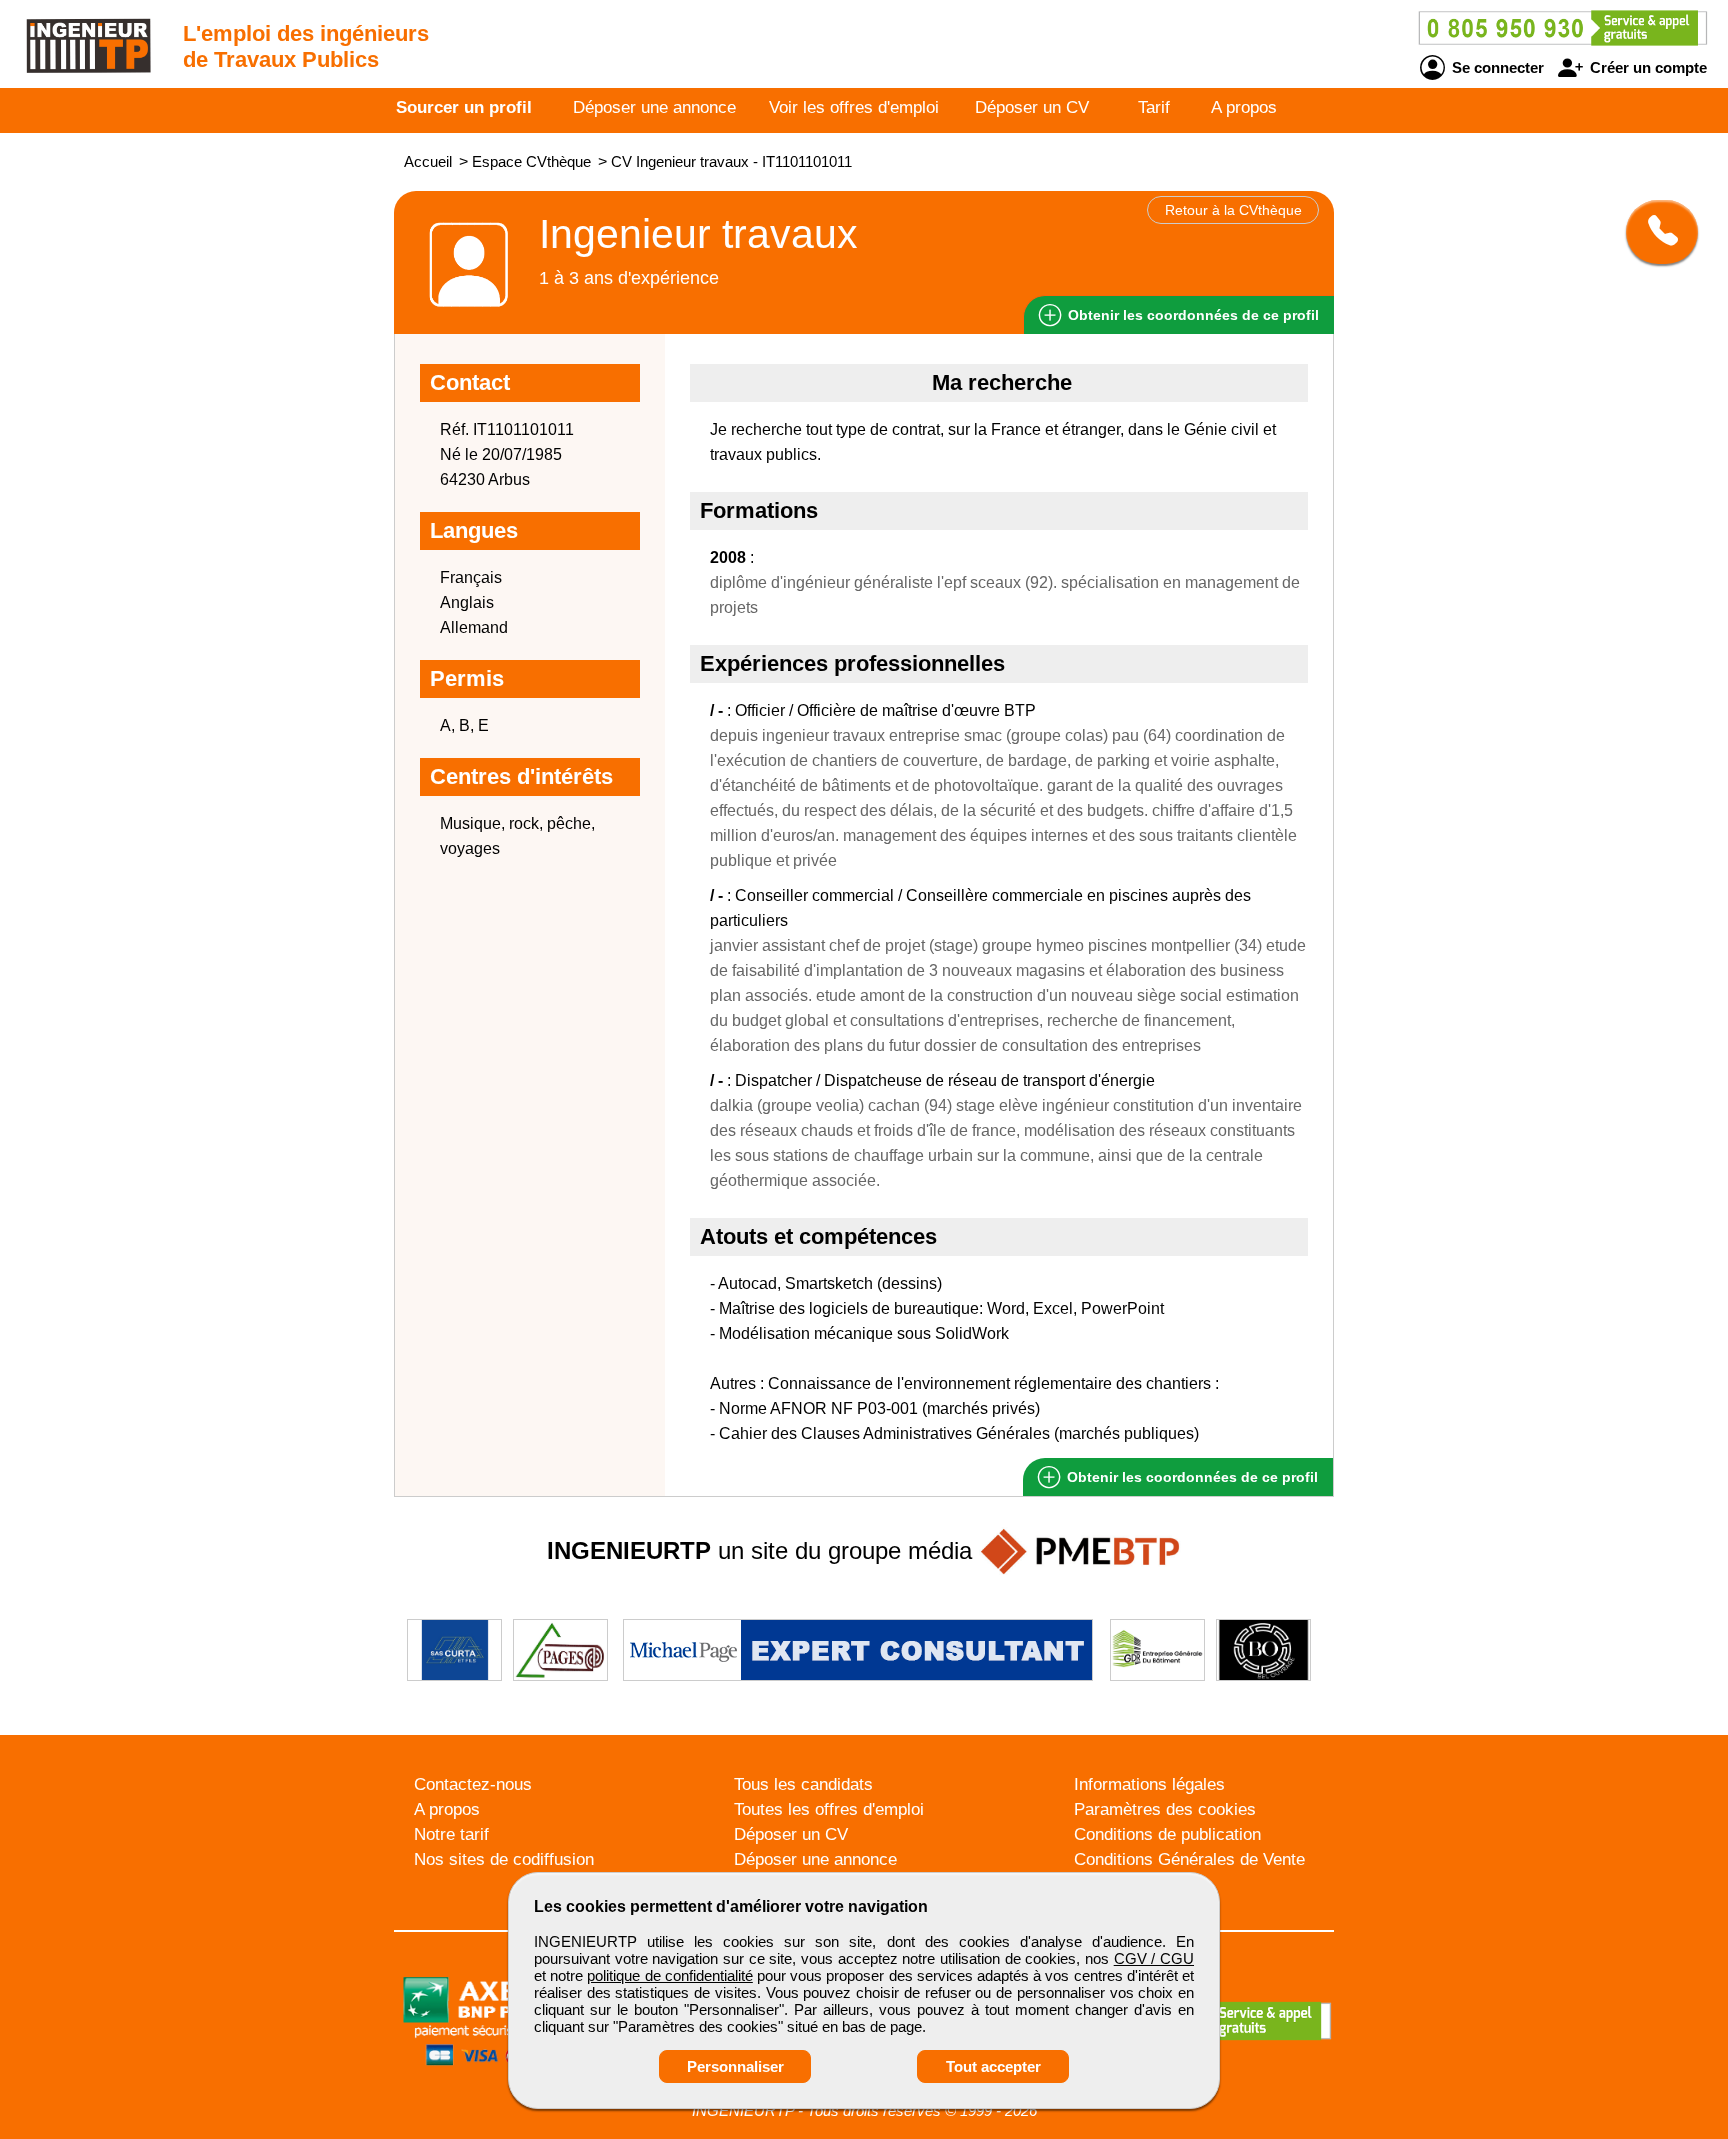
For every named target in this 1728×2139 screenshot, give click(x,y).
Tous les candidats (803, 1784)
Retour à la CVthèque (1233, 210)
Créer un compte (1646, 67)
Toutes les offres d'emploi (829, 1809)
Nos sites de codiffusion (504, 1859)
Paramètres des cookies (1165, 1809)
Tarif (1154, 107)
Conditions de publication (1167, 1834)
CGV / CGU (1154, 1958)
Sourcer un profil (464, 107)
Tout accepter (993, 2066)
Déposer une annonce (654, 107)
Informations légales (1149, 1784)
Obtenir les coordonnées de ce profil (1190, 1477)
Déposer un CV (1032, 107)
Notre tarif (451, 1834)
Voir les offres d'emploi (854, 107)
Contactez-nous (473, 1784)
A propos (1244, 107)
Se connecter (1496, 67)
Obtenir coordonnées (1191, 315)
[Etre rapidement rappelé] (1654, 232)
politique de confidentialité (669, 1975)
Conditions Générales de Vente (1189, 1859)
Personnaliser (735, 2066)
